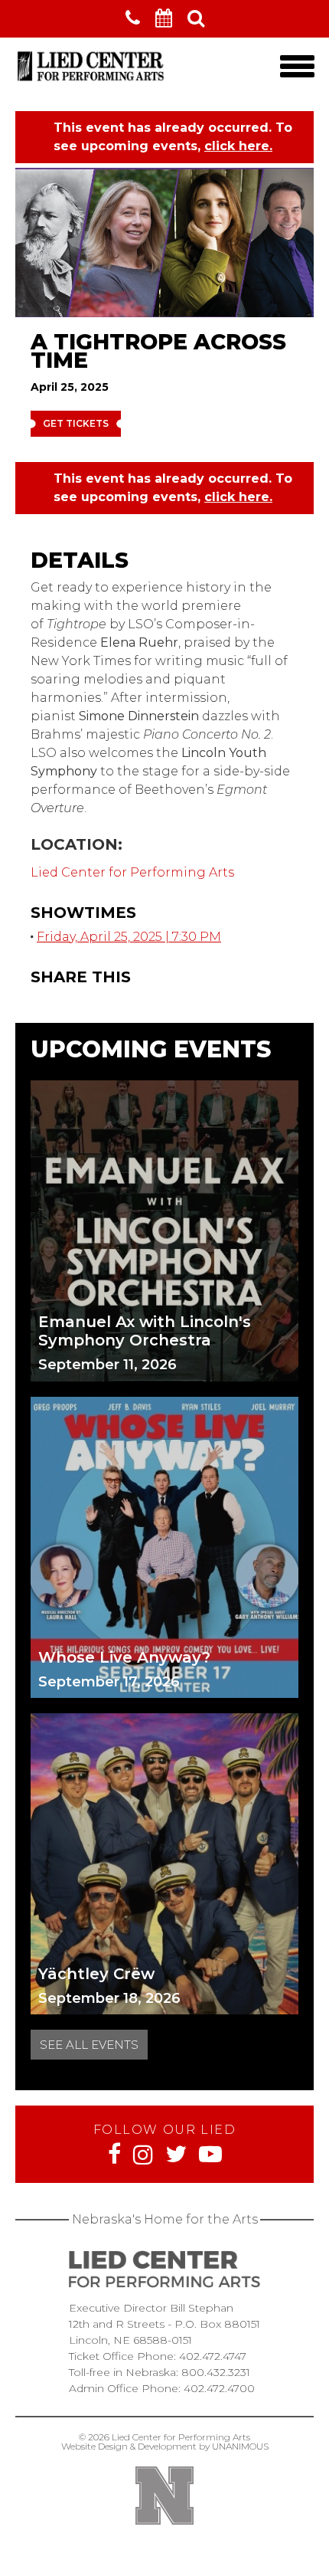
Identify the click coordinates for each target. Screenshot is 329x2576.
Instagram (143, 2155)
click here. (238, 146)
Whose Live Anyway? (124, 1657)
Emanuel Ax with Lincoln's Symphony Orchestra (145, 1331)
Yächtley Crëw (96, 1974)
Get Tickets (76, 423)
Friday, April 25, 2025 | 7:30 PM (129, 937)
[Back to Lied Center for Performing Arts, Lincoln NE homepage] (92, 81)
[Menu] (297, 66)
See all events (89, 2045)
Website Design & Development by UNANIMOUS (165, 2446)
